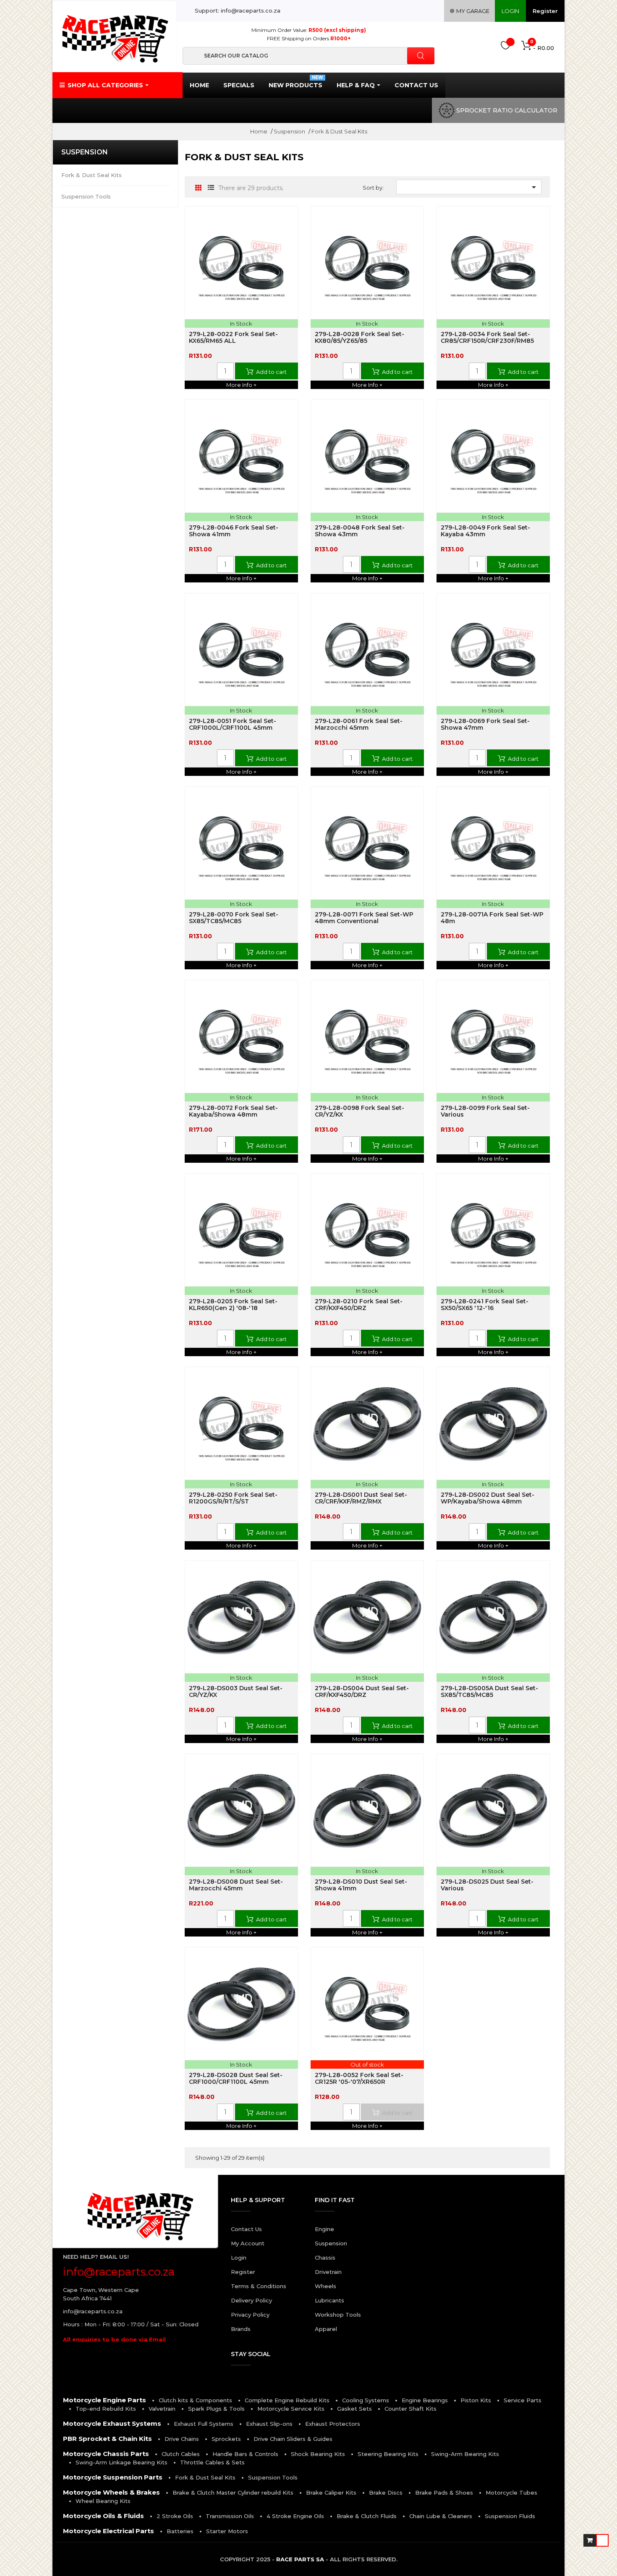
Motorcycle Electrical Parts (108, 2531)
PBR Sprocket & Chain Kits (107, 2439)
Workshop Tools (338, 2315)
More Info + (241, 385)
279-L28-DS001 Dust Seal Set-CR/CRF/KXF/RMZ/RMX (361, 1498)
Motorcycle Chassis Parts (106, 2454)
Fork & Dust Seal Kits (92, 175)
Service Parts (523, 2400)
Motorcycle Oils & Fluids (103, 2516)
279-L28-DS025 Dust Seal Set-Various (487, 1885)
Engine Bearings (425, 2400)
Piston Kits (476, 2400)
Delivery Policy (251, 2300)
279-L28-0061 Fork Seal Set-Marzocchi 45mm (359, 724)
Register (545, 11)
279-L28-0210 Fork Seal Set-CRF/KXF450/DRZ (359, 1305)
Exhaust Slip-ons (269, 2424)
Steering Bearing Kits (388, 2454)
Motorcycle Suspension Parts (113, 2477)
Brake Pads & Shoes (444, 2492)
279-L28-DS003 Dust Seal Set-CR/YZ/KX (236, 1691)
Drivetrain (328, 2272)
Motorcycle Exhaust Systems (112, 2423)
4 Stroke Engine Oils (295, 2516)
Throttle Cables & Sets (212, 2462)
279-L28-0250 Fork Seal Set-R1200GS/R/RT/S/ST (233, 1498)
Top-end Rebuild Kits (106, 2409)
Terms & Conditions (259, 2286)
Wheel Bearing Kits (103, 2501)
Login (239, 2258)
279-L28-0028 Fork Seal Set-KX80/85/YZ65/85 (359, 337)
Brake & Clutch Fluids (367, 2516)
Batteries (180, 2531)
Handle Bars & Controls (245, 2454)
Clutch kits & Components (195, 2400)
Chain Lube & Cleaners (441, 2516)
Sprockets (226, 2439)
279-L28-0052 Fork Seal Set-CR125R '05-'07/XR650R (359, 2078)
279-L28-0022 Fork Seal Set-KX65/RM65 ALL (233, 337)
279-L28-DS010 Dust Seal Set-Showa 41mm (361, 1885)
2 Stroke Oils (175, 2516)
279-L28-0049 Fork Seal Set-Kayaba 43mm (485, 531)
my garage (472, 11)
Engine (324, 2229)
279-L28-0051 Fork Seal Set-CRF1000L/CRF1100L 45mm (233, 724)
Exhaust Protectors (333, 2424)
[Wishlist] (506, 47)
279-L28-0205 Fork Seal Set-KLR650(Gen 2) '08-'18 (233, 1305)
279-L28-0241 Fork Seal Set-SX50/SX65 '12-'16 (485, 1305)
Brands (241, 2329)
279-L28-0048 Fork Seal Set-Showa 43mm (360, 531)
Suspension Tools (86, 196)
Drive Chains (182, 2439)
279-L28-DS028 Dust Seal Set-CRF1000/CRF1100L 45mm (236, 2078)
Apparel (326, 2329)
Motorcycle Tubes (511, 2492)
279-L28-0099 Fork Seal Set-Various (485, 1111)
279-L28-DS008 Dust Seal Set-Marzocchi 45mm (236, 1885)
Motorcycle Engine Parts (105, 2400)
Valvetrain (162, 2409)
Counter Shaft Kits (410, 2409)
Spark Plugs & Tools (216, 2409)
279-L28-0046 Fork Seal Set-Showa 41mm (234, 531)
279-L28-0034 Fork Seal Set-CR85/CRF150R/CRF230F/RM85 (487, 337)
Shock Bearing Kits (318, 2454)
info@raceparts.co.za (93, 2311)
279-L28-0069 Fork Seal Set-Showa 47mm (485, 724)
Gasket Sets (354, 2409)
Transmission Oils (230, 2516)
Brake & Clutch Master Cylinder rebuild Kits (233, 2492)
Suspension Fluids (510, 2516)
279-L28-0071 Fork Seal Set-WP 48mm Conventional (364, 918)
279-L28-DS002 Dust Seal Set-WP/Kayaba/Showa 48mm (488, 1498)
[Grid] (198, 188)
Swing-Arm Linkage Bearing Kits (122, 2462)
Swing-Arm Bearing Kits (465, 2454)
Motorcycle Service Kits (291, 2409)
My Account (248, 2243)
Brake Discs (386, 2492)
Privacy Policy (250, 2315)
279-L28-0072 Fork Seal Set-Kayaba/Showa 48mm (233, 1111)
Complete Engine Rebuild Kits (287, 2400)
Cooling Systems (366, 2400)
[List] (211, 188)
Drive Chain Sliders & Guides (293, 2439)
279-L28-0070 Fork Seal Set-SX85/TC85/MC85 (234, 918)
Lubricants (329, 2300)
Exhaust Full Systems (204, 2424)
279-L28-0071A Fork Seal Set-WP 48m (492, 918)
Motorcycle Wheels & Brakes (111, 2492)
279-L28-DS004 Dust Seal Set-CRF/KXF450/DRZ (362, 1691)
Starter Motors (227, 2531)
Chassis (325, 2258)
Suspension (85, 152)
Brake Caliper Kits (331, 2492)
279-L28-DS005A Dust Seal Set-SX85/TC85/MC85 (489, 1691)
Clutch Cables (181, 2454)
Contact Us (246, 2229)
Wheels (325, 2286)
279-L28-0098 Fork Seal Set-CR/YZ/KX (359, 1111)
